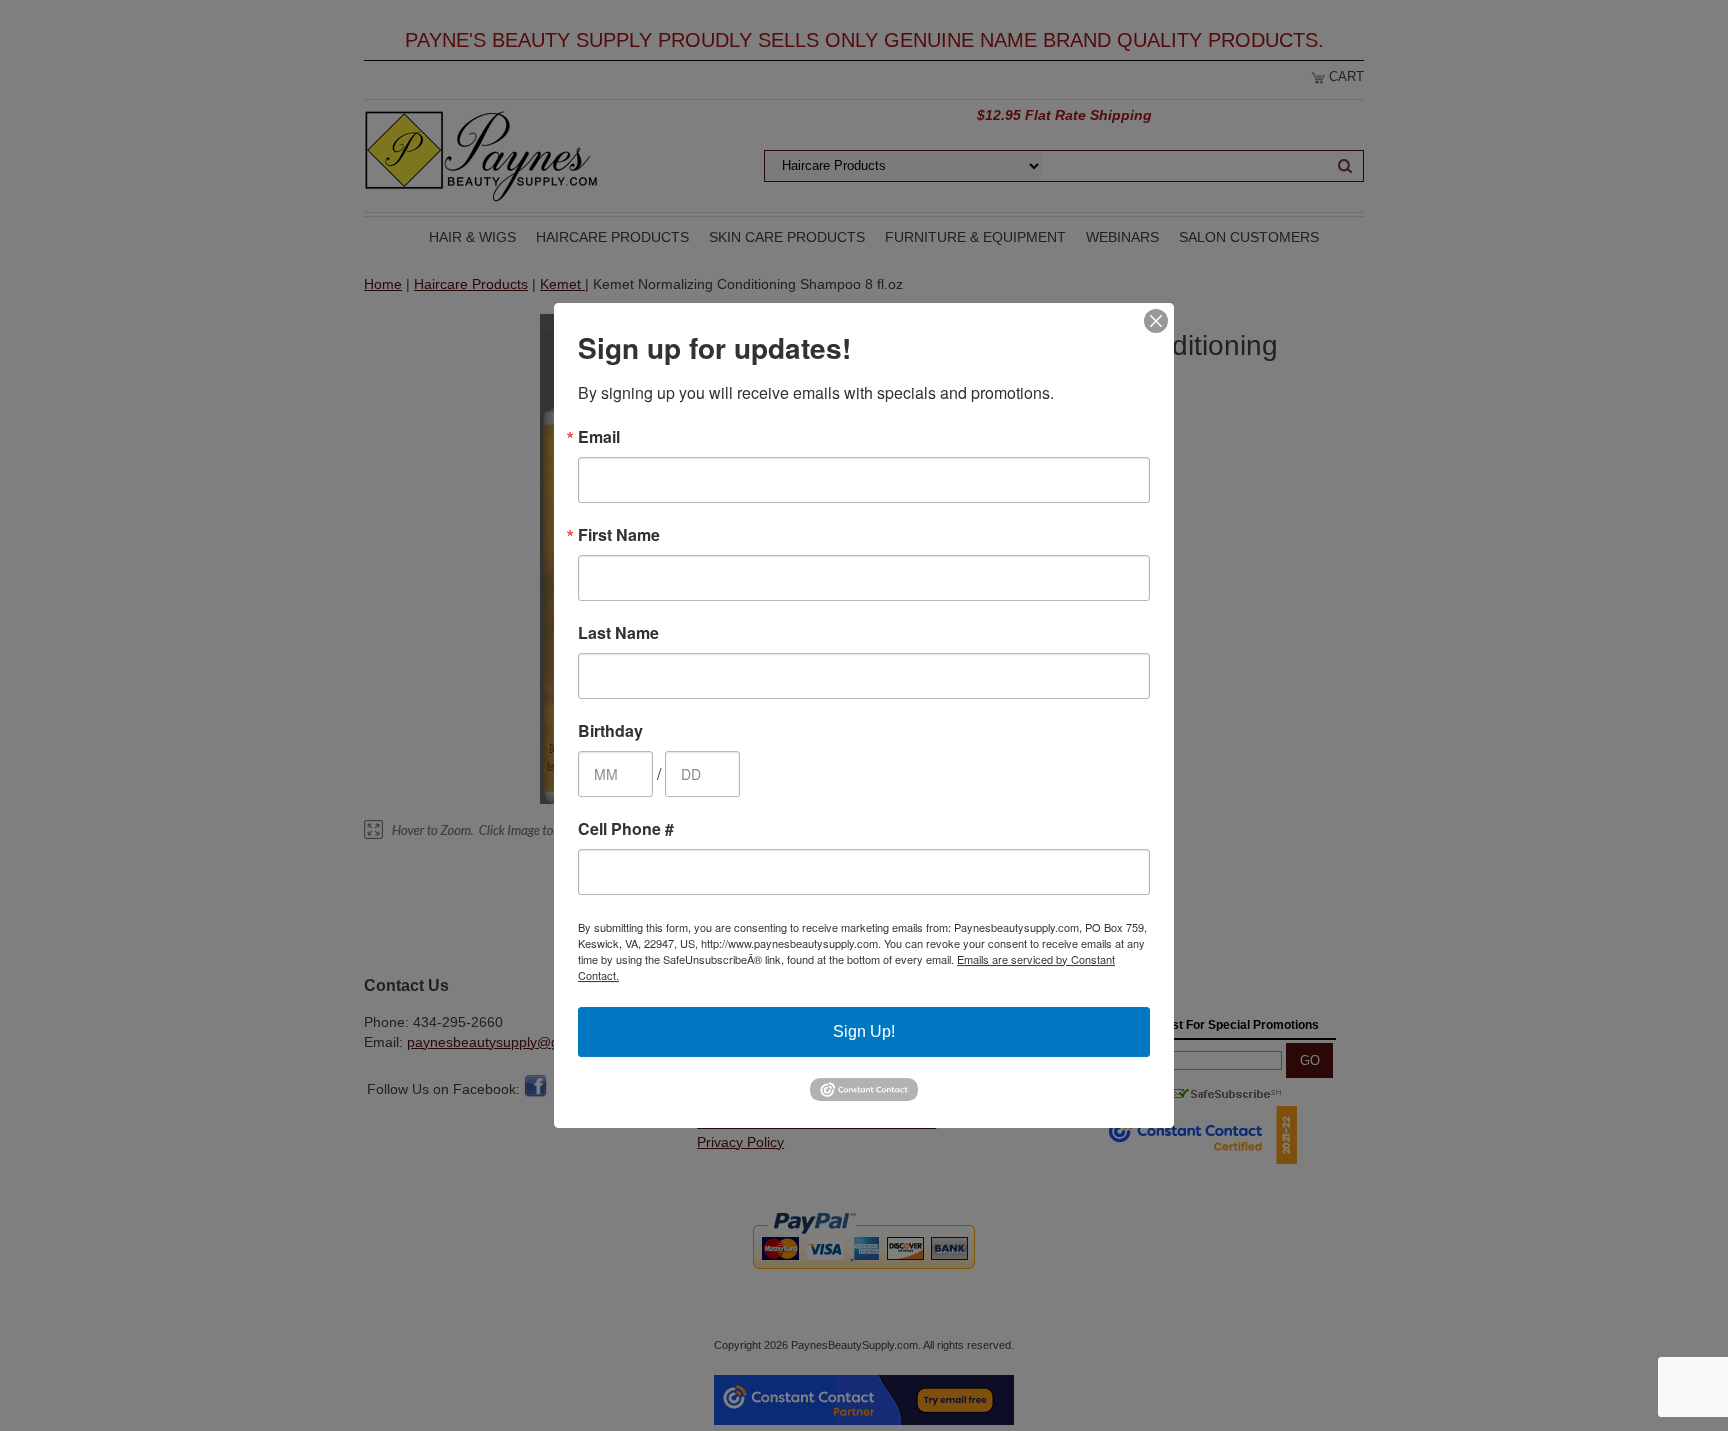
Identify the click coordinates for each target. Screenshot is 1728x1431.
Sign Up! (864, 1031)
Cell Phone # (626, 829)
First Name (619, 535)
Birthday (610, 731)
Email (599, 437)
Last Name (618, 633)
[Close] (1156, 321)
